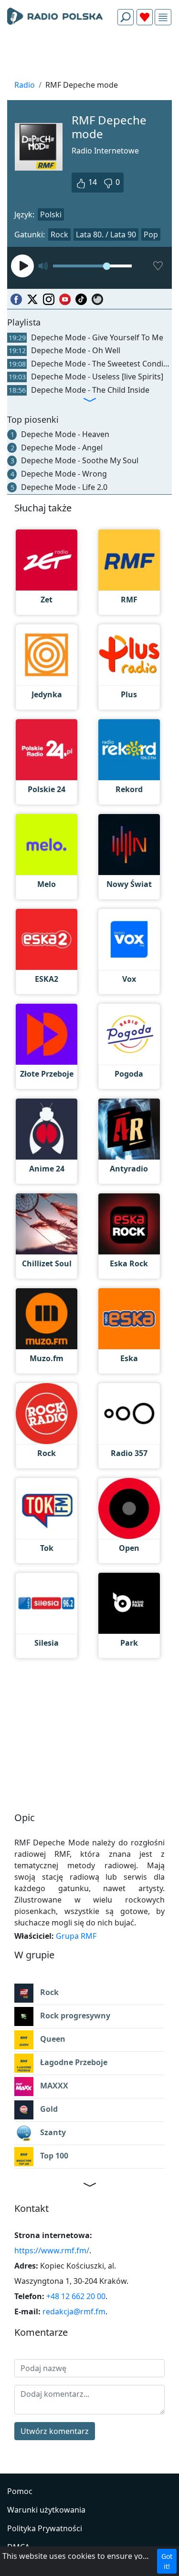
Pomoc (20, 2491)
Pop (151, 234)
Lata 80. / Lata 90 (106, 234)
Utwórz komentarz (55, 2431)
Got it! (167, 2561)
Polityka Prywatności (45, 2528)
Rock (59, 234)
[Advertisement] (89, 55)
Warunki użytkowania (46, 2510)
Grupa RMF (76, 1936)
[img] (163, 17)
